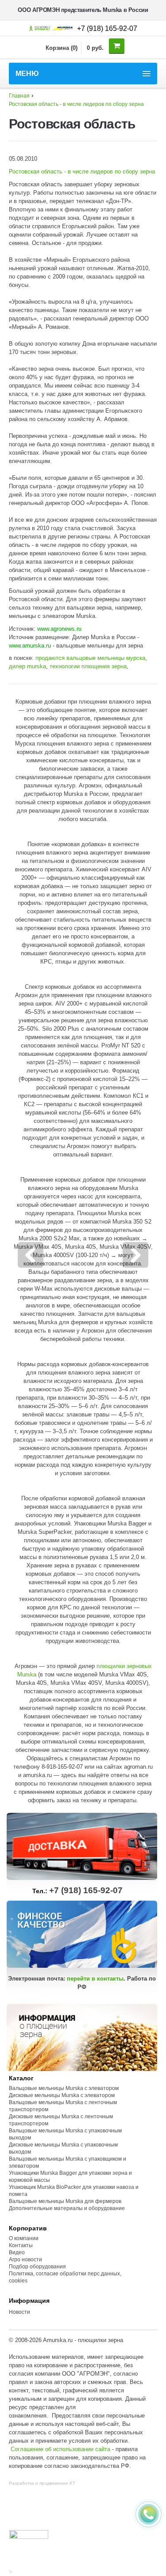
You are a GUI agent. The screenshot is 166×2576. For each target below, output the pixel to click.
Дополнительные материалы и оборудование (67, 2208)
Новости (19, 2312)
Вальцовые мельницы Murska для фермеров (65, 2201)
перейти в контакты (95, 1979)
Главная (19, 96)
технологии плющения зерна (88, 666)
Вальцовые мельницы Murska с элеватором (64, 2088)
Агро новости (25, 2260)
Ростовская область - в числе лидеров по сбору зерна (76, 104)
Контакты (21, 2245)
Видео (17, 2252)
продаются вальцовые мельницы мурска (90, 658)
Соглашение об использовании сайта (60, 2449)
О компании (24, 2238)
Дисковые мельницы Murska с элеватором (62, 2095)
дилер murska (27, 666)
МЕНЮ (27, 73)
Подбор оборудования (37, 2267)
